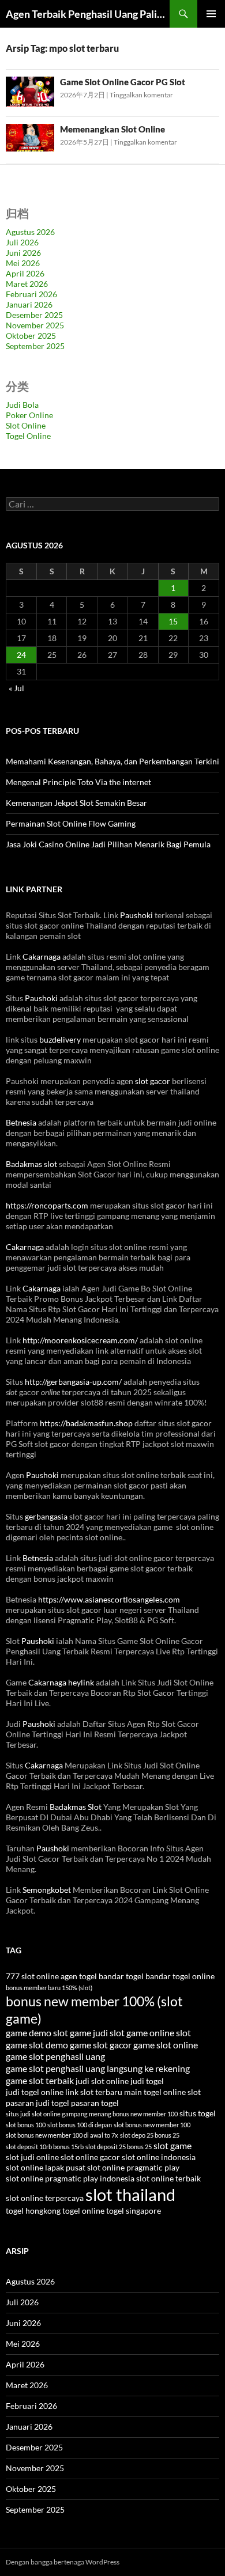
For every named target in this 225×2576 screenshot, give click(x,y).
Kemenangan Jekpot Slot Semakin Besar (76, 803)
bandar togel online (180, 1976)
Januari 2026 (29, 304)
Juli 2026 (22, 242)
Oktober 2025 (31, 336)
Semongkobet (47, 1890)
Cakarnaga (42, 956)
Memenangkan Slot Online (112, 129)
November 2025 (35, 325)
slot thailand (130, 2194)
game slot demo (37, 2045)
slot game (172, 2145)
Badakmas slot (31, 1164)
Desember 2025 (34, 315)
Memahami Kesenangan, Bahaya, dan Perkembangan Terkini (112, 761)
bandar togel (121, 1976)
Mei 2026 (23, 263)
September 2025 (35, 346)
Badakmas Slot (76, 1807)
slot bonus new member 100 (152, 2125)
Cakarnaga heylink (61, 1682)
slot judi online (32, 2157)
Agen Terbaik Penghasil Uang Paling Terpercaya (88, 14)
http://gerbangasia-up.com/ (73, 1382)
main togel (143, 2092)
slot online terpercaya (45, 2198)
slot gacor (153, 1081)
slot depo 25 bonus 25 (150, 2135)
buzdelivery (60, 1039)
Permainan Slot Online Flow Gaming (71, 823)
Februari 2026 (31, 294)
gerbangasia (46, 1516)
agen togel (79, 1976)
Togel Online (28, 436)
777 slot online (32, 1976)
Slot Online (26, 425)
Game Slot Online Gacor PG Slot (123, 82)
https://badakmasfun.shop (86, 1423)
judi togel (147, 2081)
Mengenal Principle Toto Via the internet (78, 782)
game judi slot (97, 2033)
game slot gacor (101, 2045)
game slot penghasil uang (55, 2056)
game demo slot (37, 2033)
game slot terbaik (40, 2080)
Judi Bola (22, 405)
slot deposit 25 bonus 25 (119, 2147)
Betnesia (21, 1122)
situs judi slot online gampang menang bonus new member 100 (92, 2114)
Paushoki (136, 915)
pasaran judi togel (37, 2103)
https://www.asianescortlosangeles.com (109, 1599)
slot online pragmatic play (133, 2168)
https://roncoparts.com (47, 1205)
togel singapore (134, 2211)
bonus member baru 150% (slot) (49, 1988)
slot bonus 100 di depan (80, 2125)
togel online (83, 2211)
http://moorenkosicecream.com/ (80, 1340)
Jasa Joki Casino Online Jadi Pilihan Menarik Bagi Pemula (108, 844)
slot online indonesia (159, 2157)
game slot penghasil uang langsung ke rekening (98, 2068)
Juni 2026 (23, 253)
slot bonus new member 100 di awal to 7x (62, 2135)
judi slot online (102, 2081)
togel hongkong (33, 2211)
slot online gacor (90, 2157)
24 (21, 655)
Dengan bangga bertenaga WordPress (63, 2562)
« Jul (16, 688)
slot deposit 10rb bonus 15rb (45, 2147)
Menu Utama (211, 14)
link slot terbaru (94, 2092)
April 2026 (25, 273)
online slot (182, 2092)
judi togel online (35, 2092)
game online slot (159, 2033)
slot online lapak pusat (46, 2168)
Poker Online (29, 415)
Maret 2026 (27, 284)
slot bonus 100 (26, 2125)
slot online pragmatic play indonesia (70, 2179)
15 (173, 621)
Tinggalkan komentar (141, 95)
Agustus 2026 (30, 232)
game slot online (166, 2045)
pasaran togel (95, 2103)
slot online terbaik (168, 2179)
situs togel (198, 2113)
